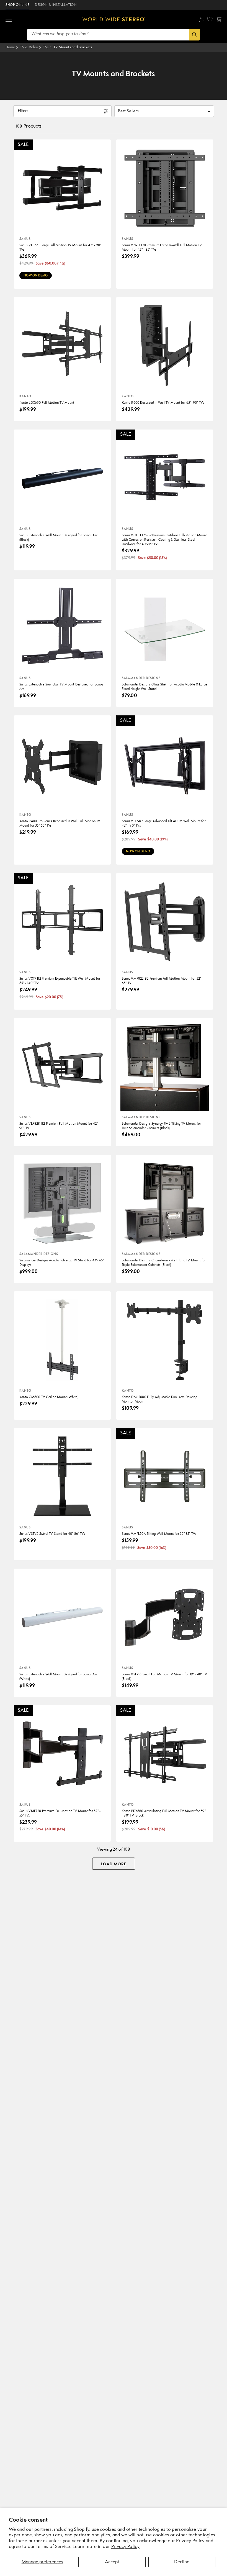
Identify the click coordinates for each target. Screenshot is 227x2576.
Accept (112, 2562)
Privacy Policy (125, 2547)
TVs (46, 47)
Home (10, 47)
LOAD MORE (114, 1864)
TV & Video (29, 47)
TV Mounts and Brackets (73, 47)
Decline (182, 2562)
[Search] (194, 35)
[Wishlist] (210, 19)
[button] (9, 19)
